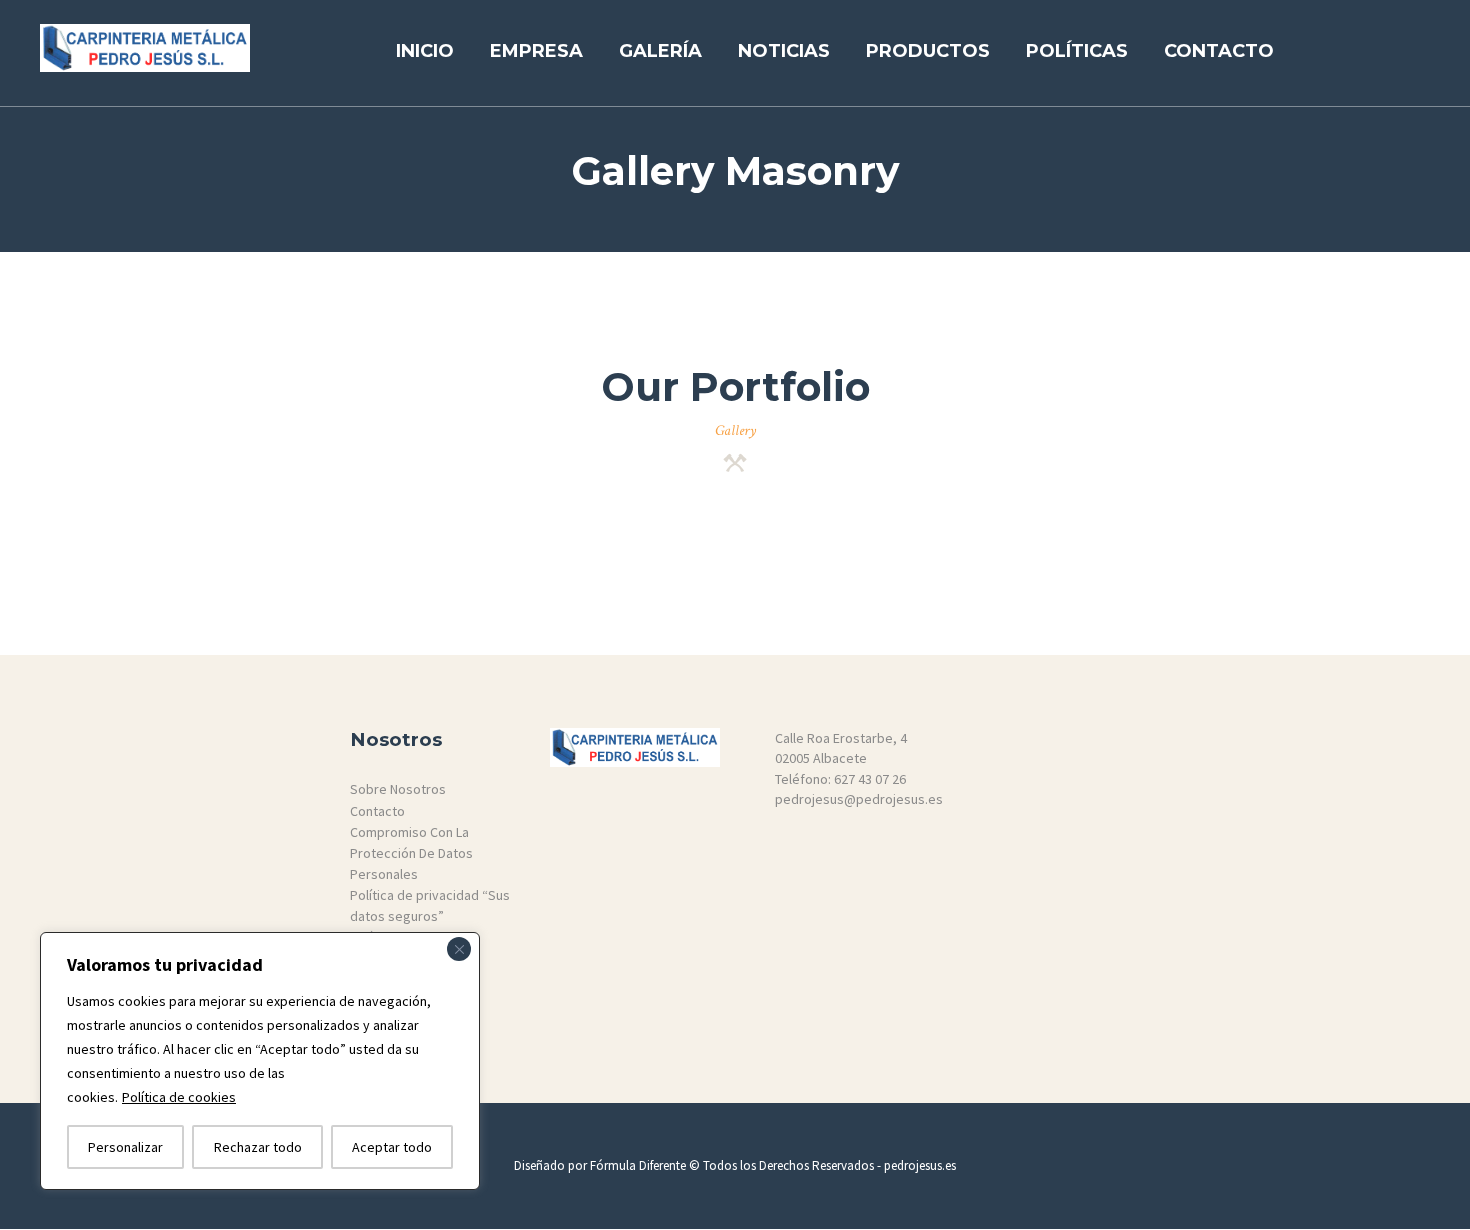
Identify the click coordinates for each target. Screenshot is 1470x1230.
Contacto (377, 811)
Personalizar (125, 1147)
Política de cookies (179, 1097)
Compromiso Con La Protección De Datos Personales (411, 852)
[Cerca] (459, 949)
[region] (260, 1061)
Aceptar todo (392, 1147)
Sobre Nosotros (398, 789)
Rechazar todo (258, 1147)
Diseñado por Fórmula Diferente (601, 1165)
